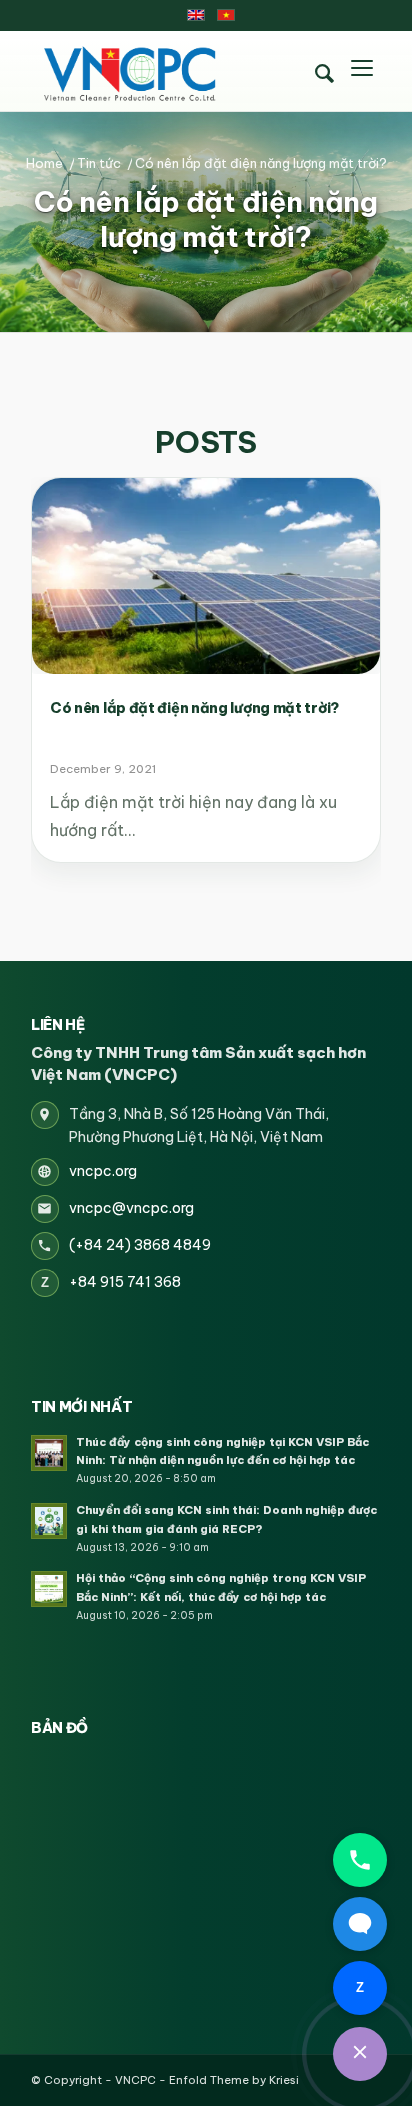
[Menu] (362, 71)
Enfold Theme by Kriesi (234, 2080)
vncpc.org (103, 1171)
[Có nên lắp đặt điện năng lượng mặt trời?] (206, 576)
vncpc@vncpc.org (131, 1208)
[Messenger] (360, 1924)
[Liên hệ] (360, 2054)
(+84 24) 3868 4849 (140, 1245)
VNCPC (135, 2080)
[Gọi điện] (360, 1860)
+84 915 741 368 (125, 1282)
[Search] (324, 74)
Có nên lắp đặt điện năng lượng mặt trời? (206, 219)
